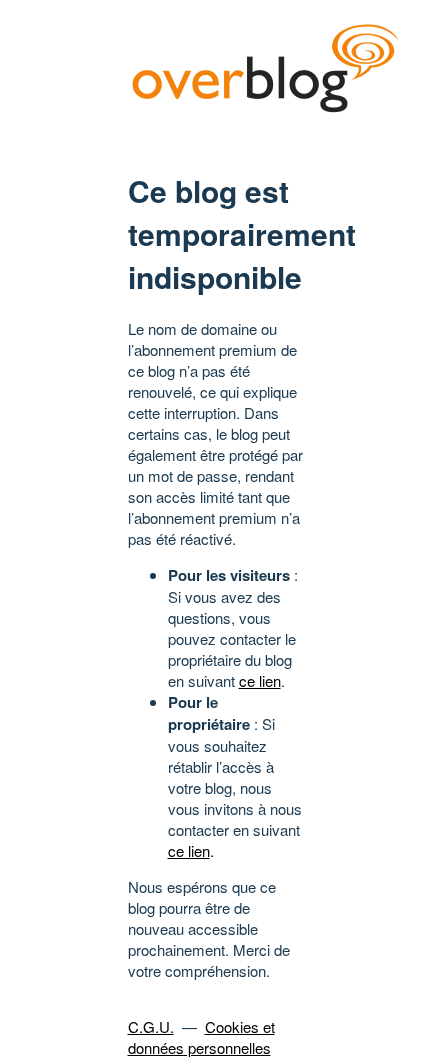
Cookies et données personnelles (201, 1037)
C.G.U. (151, 1026)
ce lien (260, 680)
